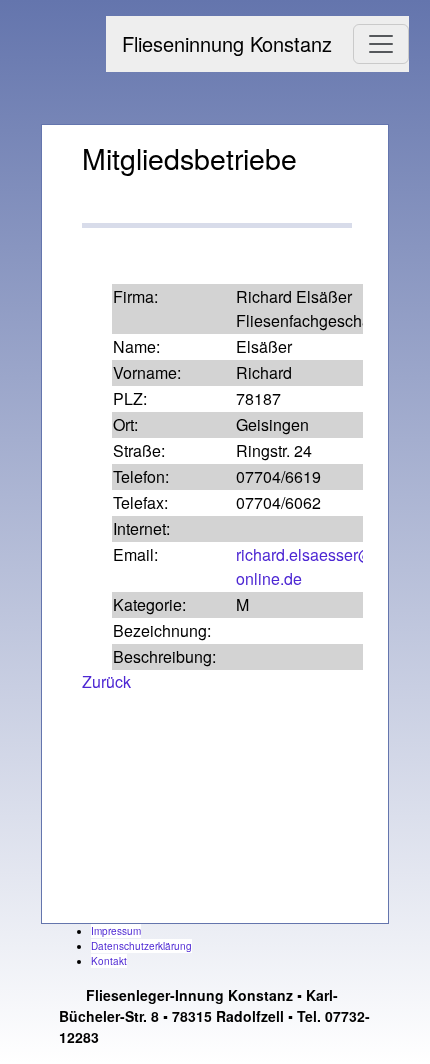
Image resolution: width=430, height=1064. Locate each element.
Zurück (106, 681)
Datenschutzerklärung (141, 946)
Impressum (116, 931)
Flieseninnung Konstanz (227, 43)
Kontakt (109, 961)
